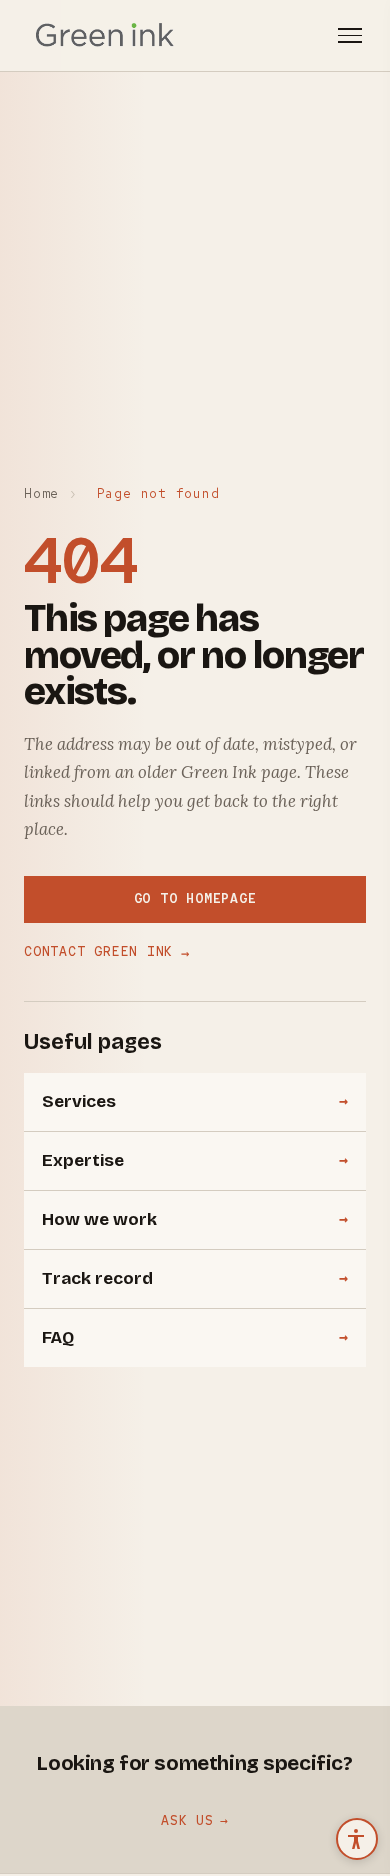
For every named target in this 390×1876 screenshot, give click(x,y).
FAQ (58, 1337)
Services (79, 1101)
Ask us (187, 1820)
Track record (97, 1278)
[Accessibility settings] (357, 1839)
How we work (99, 1219)
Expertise (83, 1160)
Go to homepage (195, 898)
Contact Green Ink (107, 952)
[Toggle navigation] (350, 35)
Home (41, 493)
